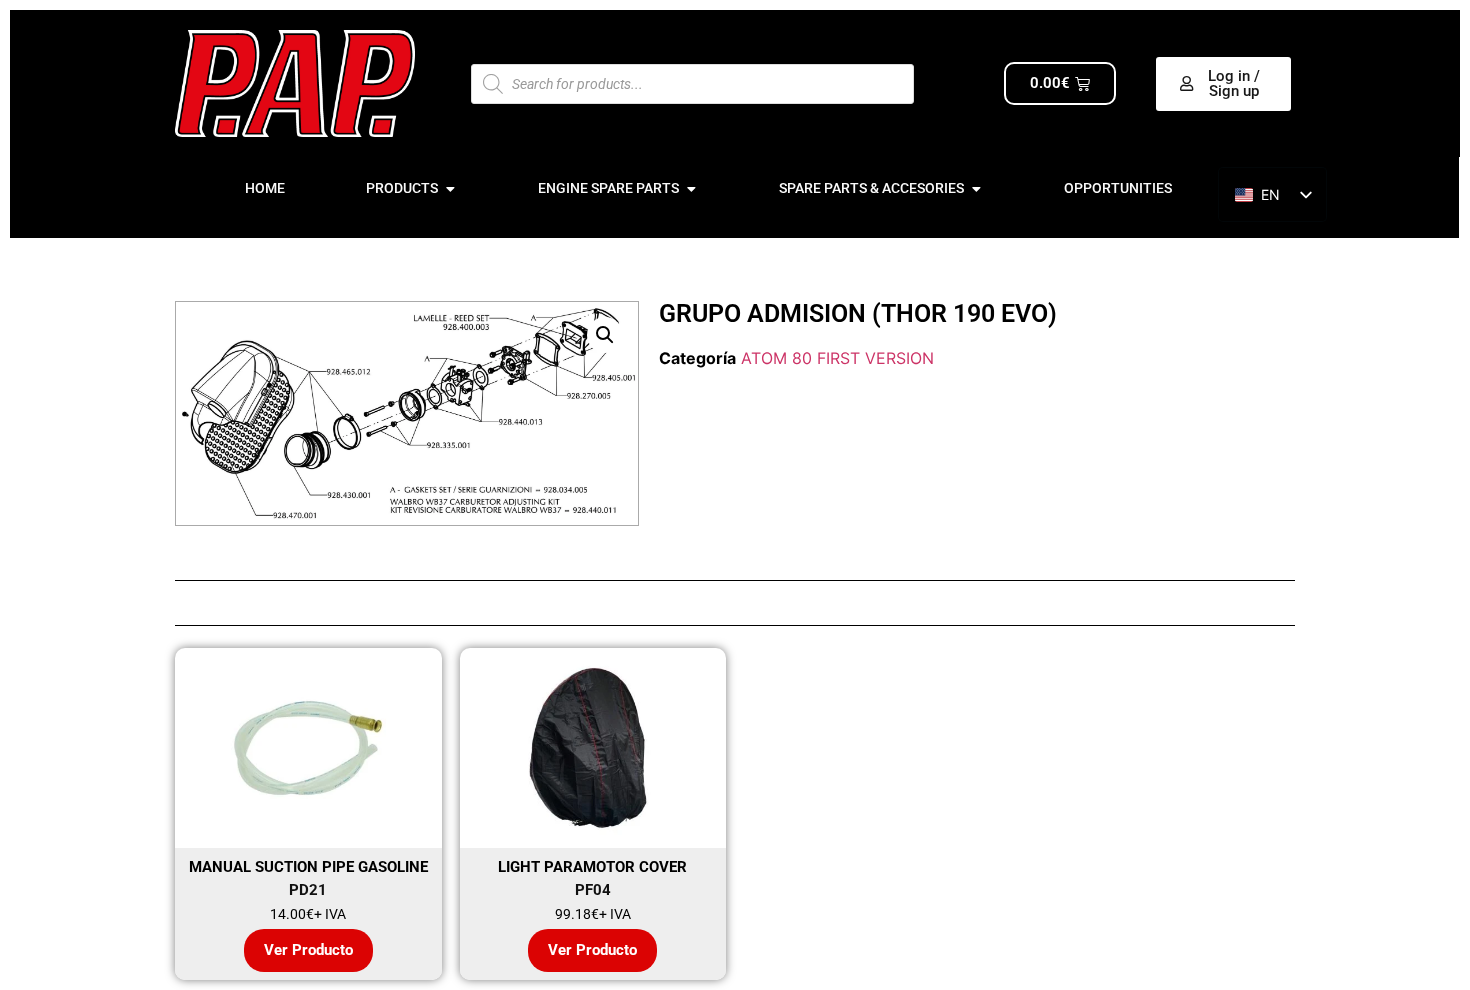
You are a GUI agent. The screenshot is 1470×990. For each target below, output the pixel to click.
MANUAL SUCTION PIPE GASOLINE (308, 867)
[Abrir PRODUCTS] (450, 188)
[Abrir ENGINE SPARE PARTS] (691, 188)
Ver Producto (308, 950)
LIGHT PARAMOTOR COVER (592, 867)
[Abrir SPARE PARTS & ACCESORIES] (976, 188)
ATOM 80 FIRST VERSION (837, 358)
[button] (605, 335)
